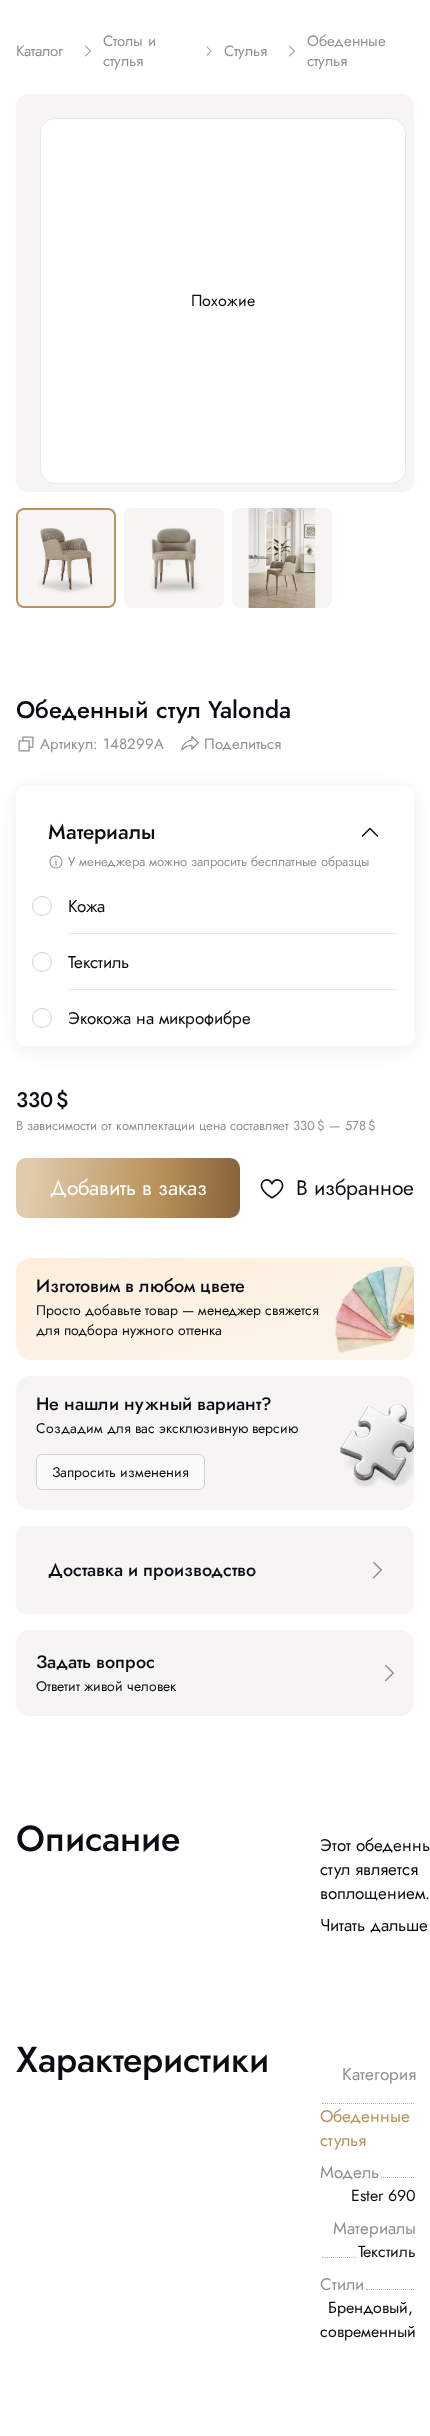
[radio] (42, 906)
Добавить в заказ (128, 1188)
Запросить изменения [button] (120, 1472)
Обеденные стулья (365, 2128)
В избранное (355, 1188)
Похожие (223, 300)
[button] (215, 1570)
